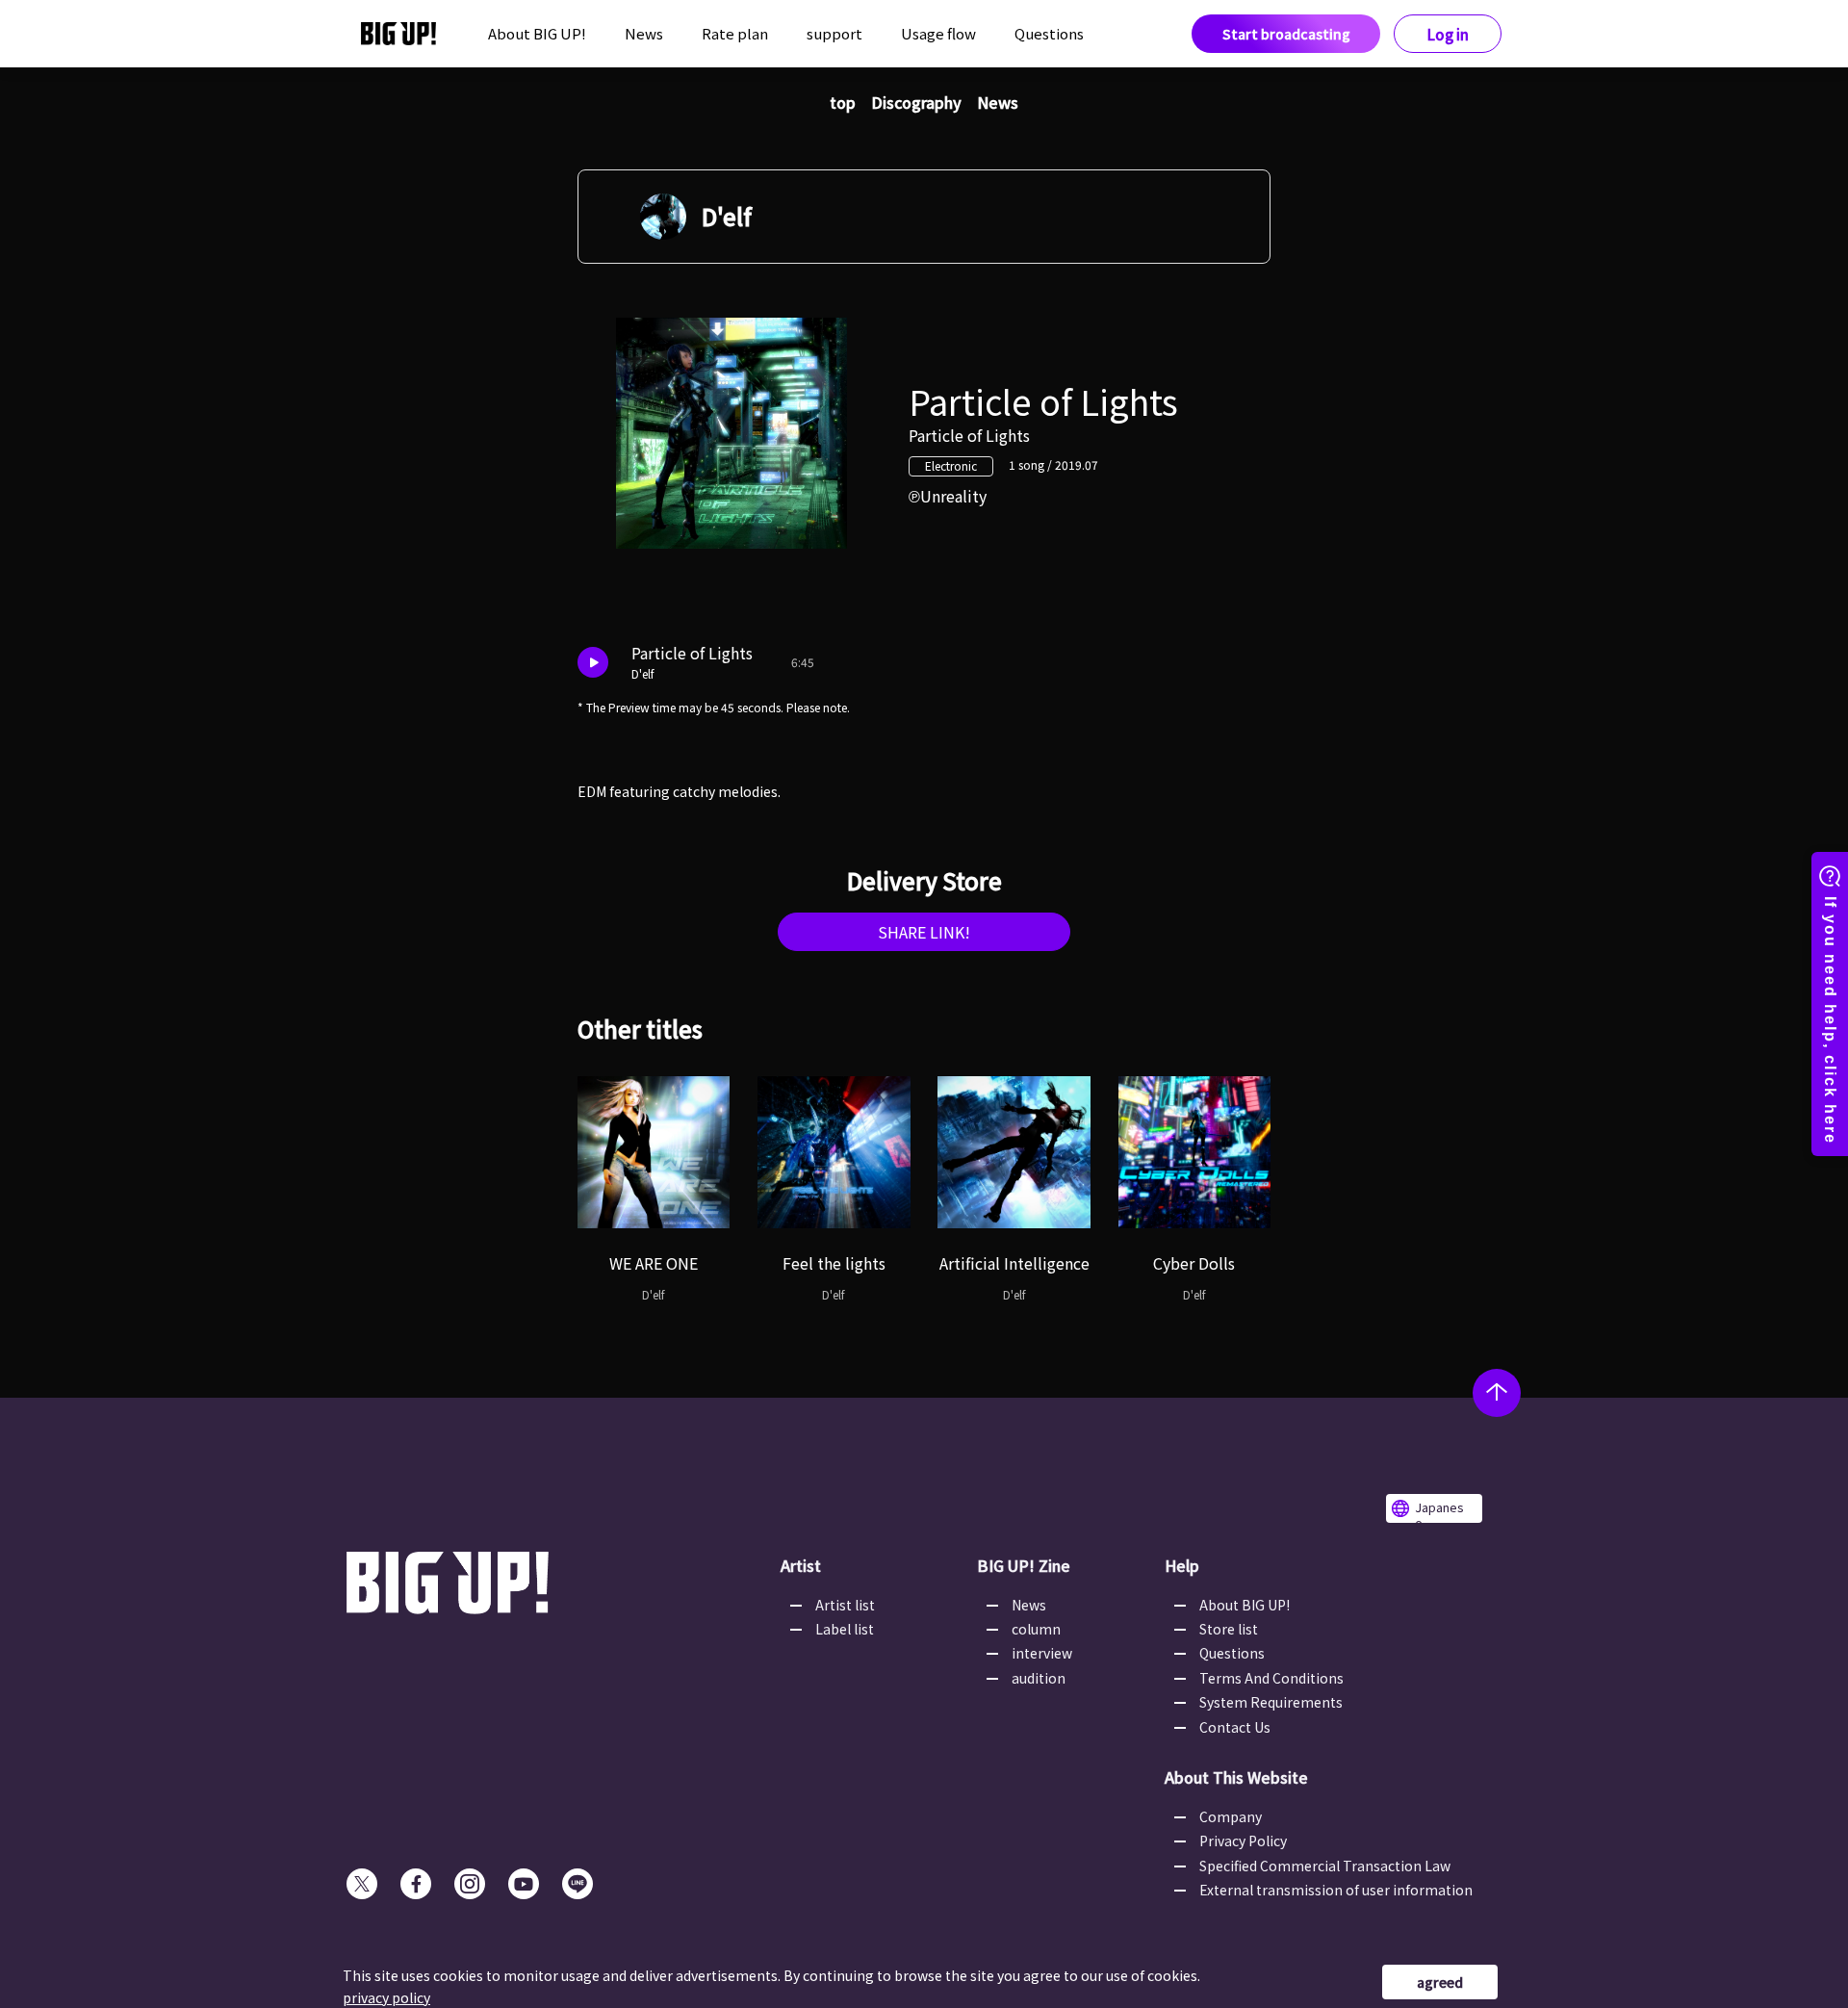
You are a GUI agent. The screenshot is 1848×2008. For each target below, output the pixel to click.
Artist (801, 1565)
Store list (1229, 1629)
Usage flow (938, 33)
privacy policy (386, 1997)
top (843, 102)
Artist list (845, 1605)
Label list (845, 1629)
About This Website (1236, 1777)
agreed (1440, 1982)
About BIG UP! (537, 33)
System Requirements (1271, 1702)
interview (1042, 1653)
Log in (1448, 34)
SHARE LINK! (924, 932)
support (834, 33)
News (644, 33)
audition (1039, 1678)
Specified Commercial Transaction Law (1325, 1866)
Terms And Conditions (1271, 1678)
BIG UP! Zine (1024, 1565)
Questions (1049, 33)
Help (1182, 1565)
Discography (916, 102)
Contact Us (1235, 1727)
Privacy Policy (1243, 1841)
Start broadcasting (1286, 34)
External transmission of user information (1336, 1890)
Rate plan (735, 33)
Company (1231, 1816)
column (1036, 1629)
